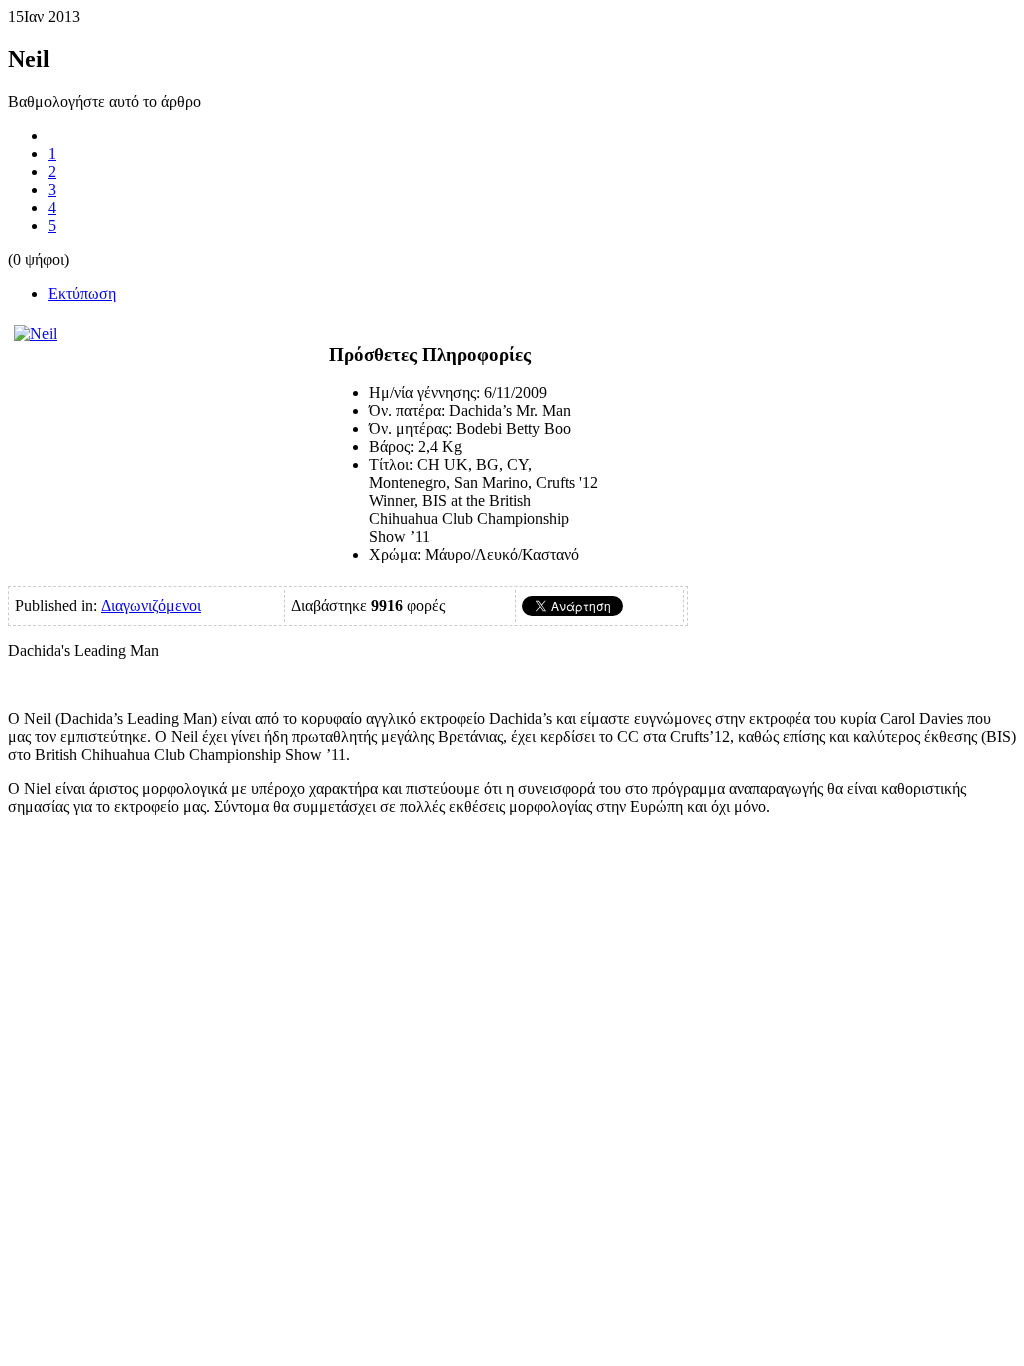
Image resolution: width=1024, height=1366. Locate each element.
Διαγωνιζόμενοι (151, 605)
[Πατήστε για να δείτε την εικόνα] (35, 333)
